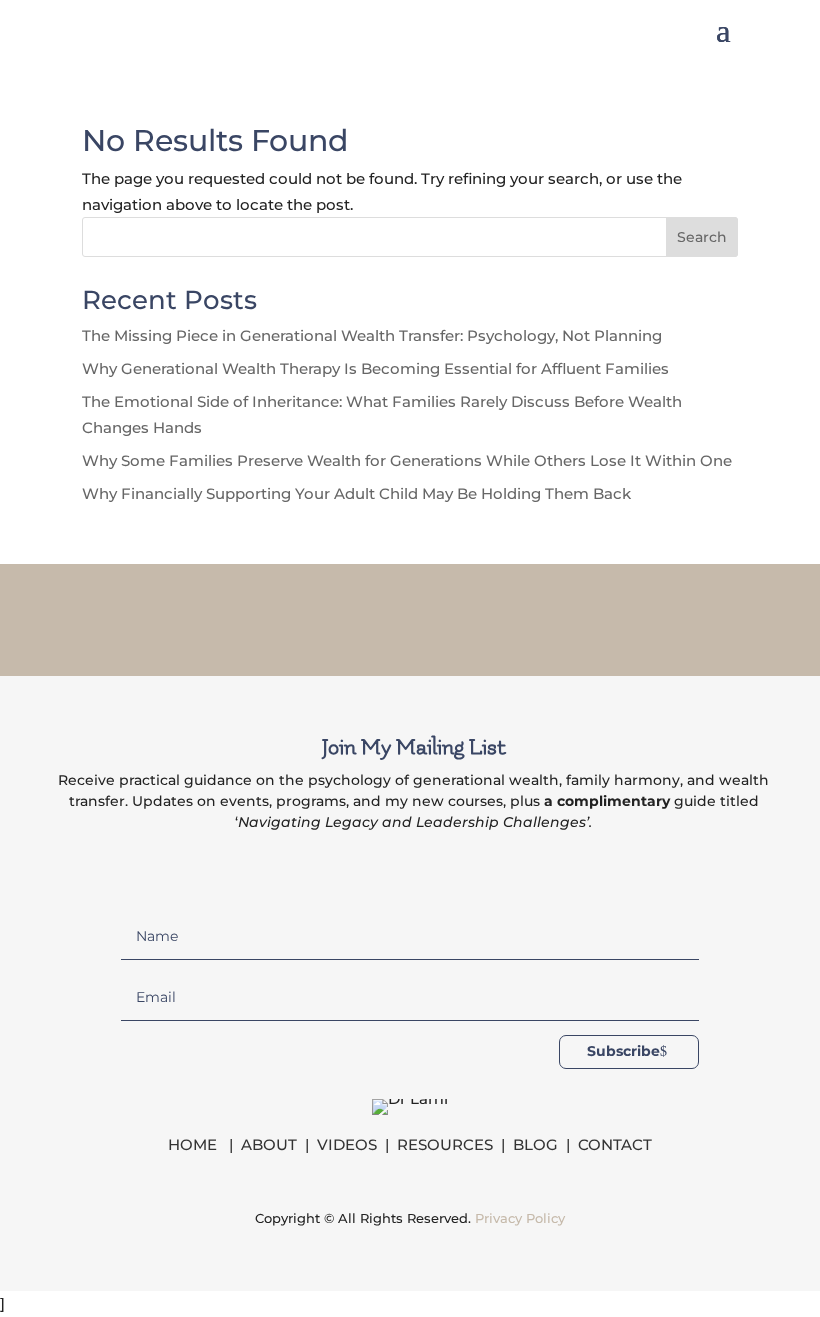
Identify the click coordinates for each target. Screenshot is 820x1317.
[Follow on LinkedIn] (436, 616)
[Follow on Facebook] (332, 616)
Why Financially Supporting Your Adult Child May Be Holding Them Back (356, 493)
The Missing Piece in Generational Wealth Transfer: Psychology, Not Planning (372, 335)
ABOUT (269, 1144)
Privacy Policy (520, 1218)
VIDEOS (347, 1144)
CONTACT (615, 1144)
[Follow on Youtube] (488, 616)
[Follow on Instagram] (384, 616)
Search (702, 237)
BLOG (535, 1144)
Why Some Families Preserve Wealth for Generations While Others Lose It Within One (407, 460)
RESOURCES (445, 1144)
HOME (194, 1144)
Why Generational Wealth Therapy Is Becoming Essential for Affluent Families (375, 368)
